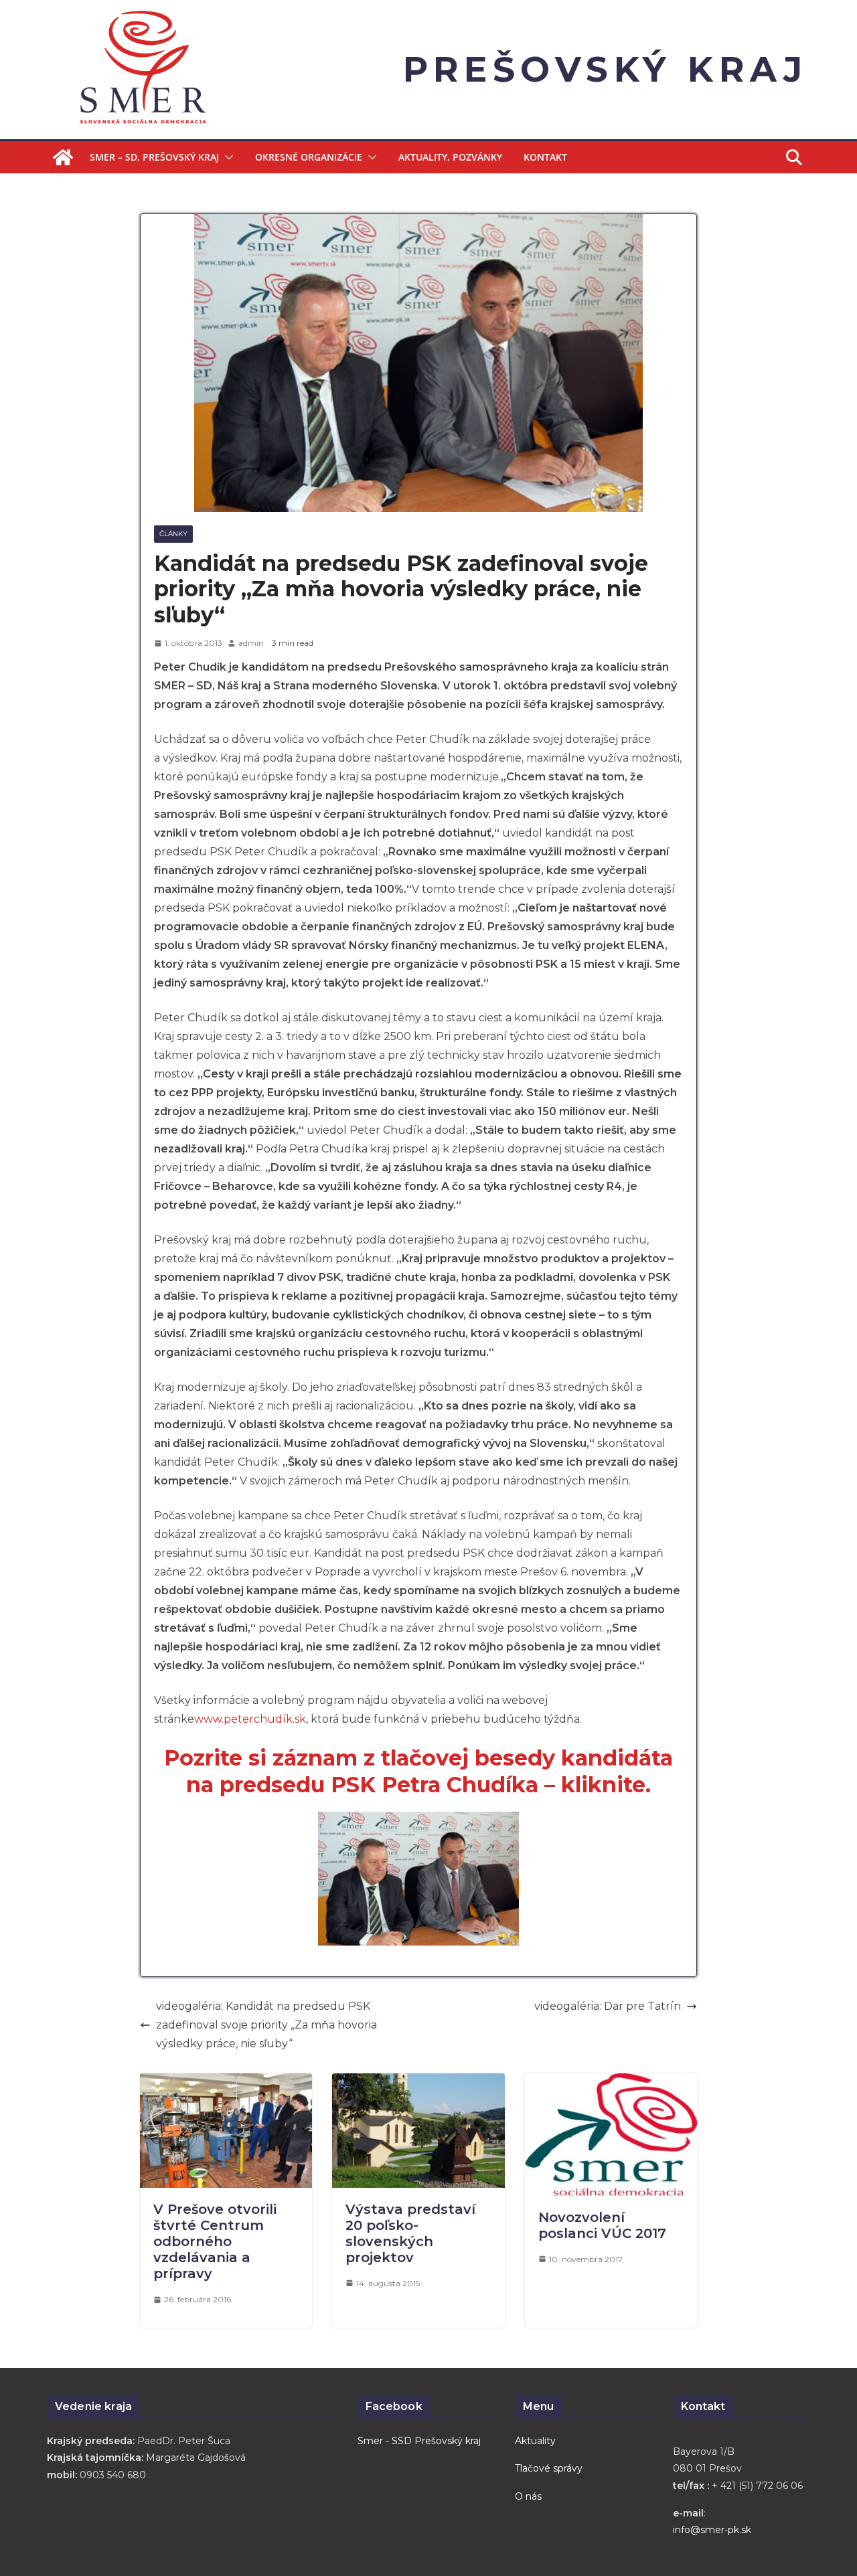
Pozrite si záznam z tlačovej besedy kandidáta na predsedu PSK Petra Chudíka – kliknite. (418, 1771)
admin (251, 643)
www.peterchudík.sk (250, 1719)
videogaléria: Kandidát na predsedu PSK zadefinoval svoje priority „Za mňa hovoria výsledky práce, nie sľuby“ (266, 2025)
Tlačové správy (549, 2468)
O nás (528, 2496)
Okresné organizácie (309, 157)
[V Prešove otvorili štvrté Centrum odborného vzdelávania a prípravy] (226, 2082)
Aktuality (535, 2441)
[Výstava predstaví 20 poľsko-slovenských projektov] (418, 2082)
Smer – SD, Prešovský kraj (154, 157)
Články (173, 534)
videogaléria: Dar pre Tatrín (608, 2006)
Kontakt (545, 157)
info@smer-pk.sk (712, 2530)
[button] (226, 157)
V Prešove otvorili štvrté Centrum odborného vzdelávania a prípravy (215, 2241)
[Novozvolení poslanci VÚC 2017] (611, 2082)
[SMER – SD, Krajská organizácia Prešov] (63, 157)
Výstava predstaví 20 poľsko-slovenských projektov (410, 2233)
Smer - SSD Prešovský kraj (419, 2441)
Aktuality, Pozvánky (450, 157)
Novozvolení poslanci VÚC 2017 (602, 2225)
